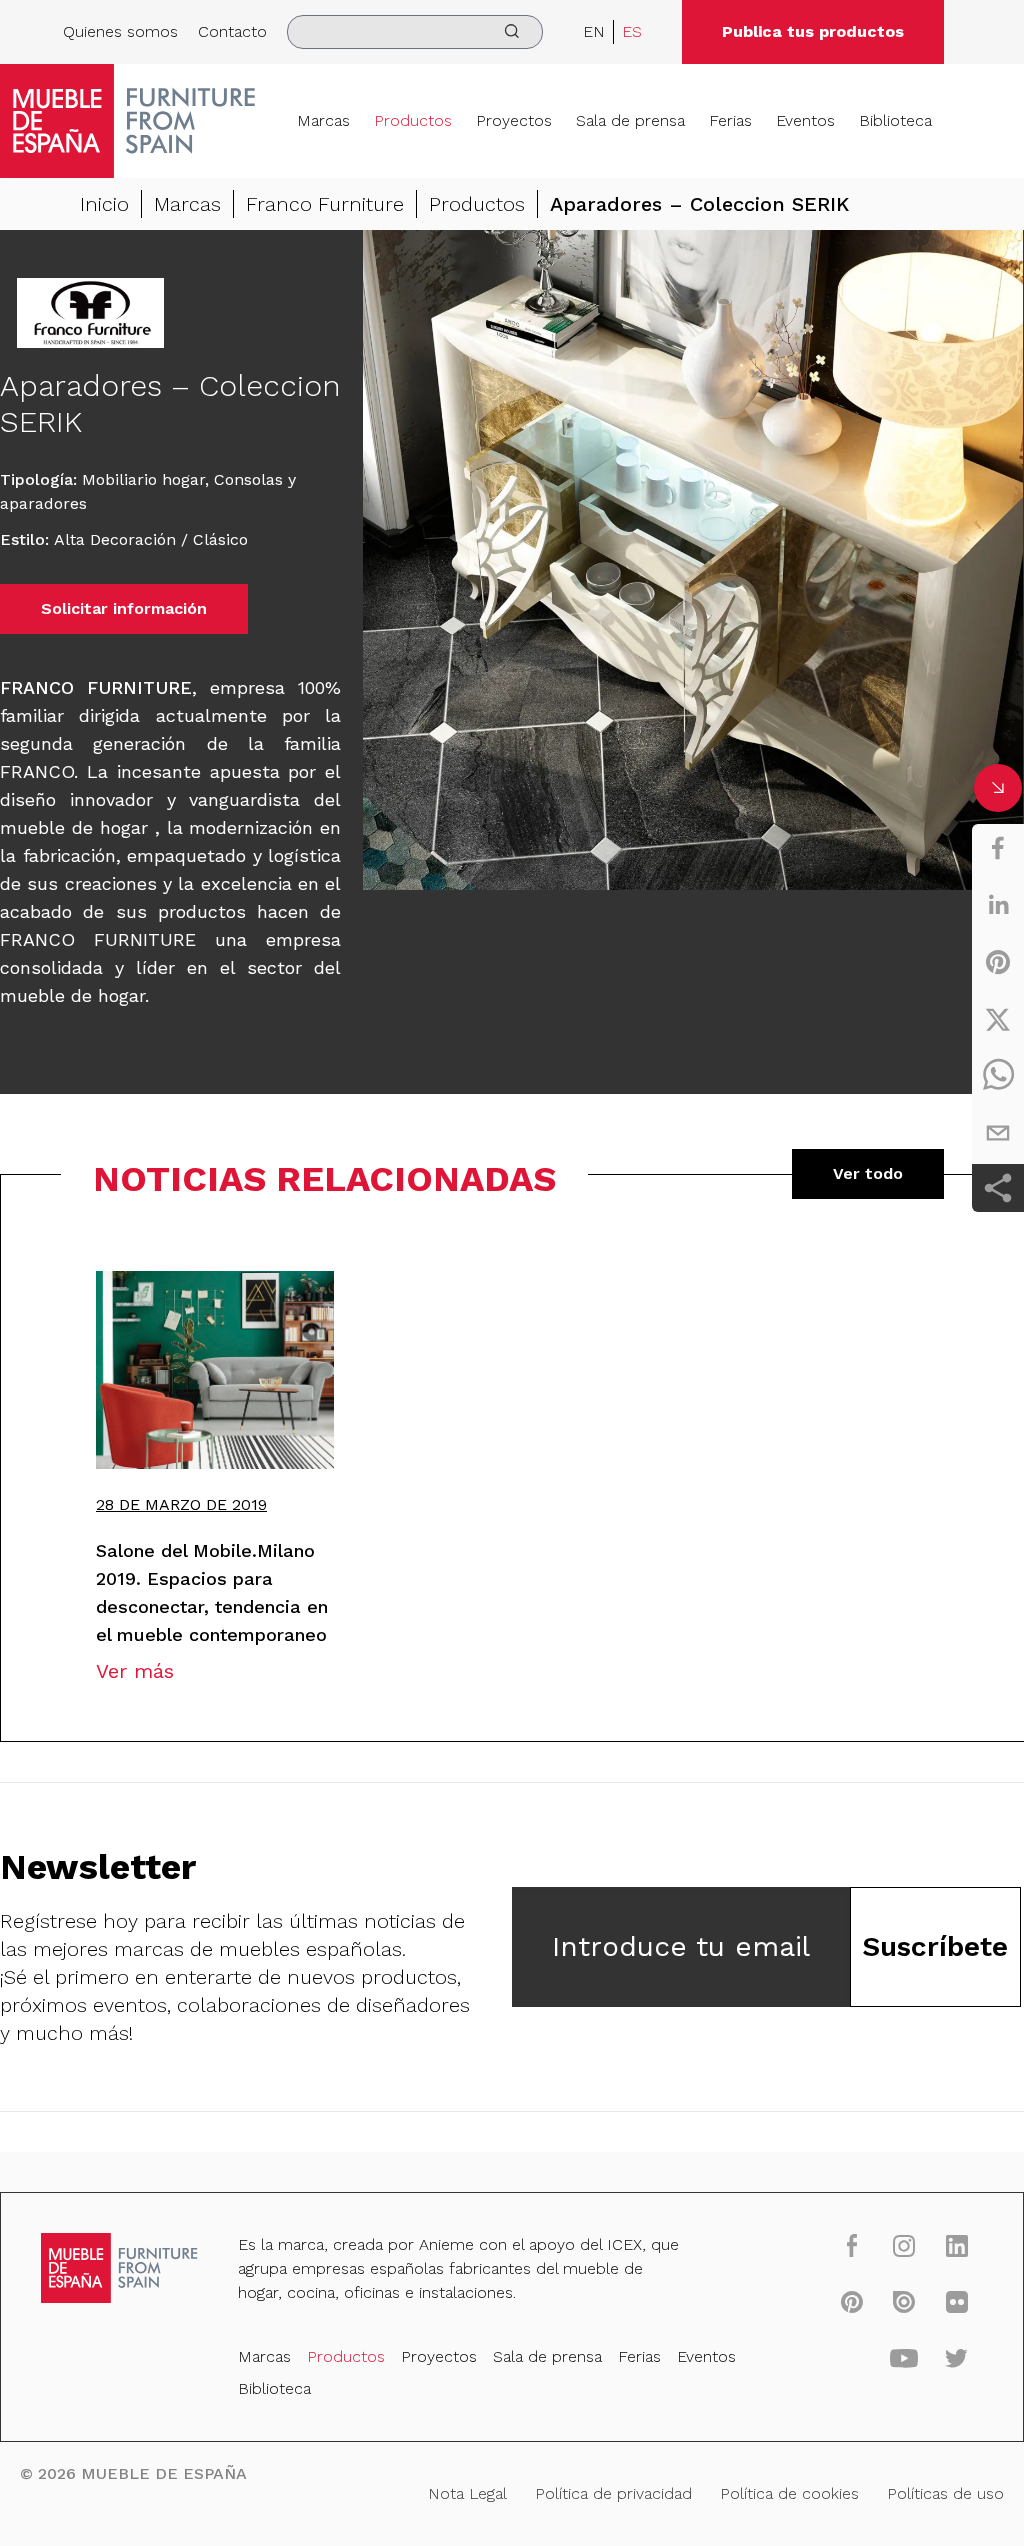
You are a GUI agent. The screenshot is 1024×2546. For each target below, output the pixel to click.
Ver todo (868, 1173)
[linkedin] (998, 905)
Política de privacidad (613, 2493)
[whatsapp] (998, 1076)
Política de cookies (789, 2493)
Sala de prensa (630, 120)
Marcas (323, 120)
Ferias (730, 120)
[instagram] (904, 2245)
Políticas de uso (945, 2493)
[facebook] (998, 848)
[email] (998, 1133)
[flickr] (957, 2301)
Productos (413, 120)
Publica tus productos (813, 31)
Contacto (232, 31)
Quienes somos (120, 31)
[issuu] (904, 2301)
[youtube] (904, 2357)
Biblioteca (895, 120)
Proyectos (514, 120)
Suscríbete (935, 1946)
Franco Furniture (325, 204)
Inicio (104, 204)
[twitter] (998, 1019)
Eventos (805, 120)
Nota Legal (467, 2493)
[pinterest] (998, 962)
